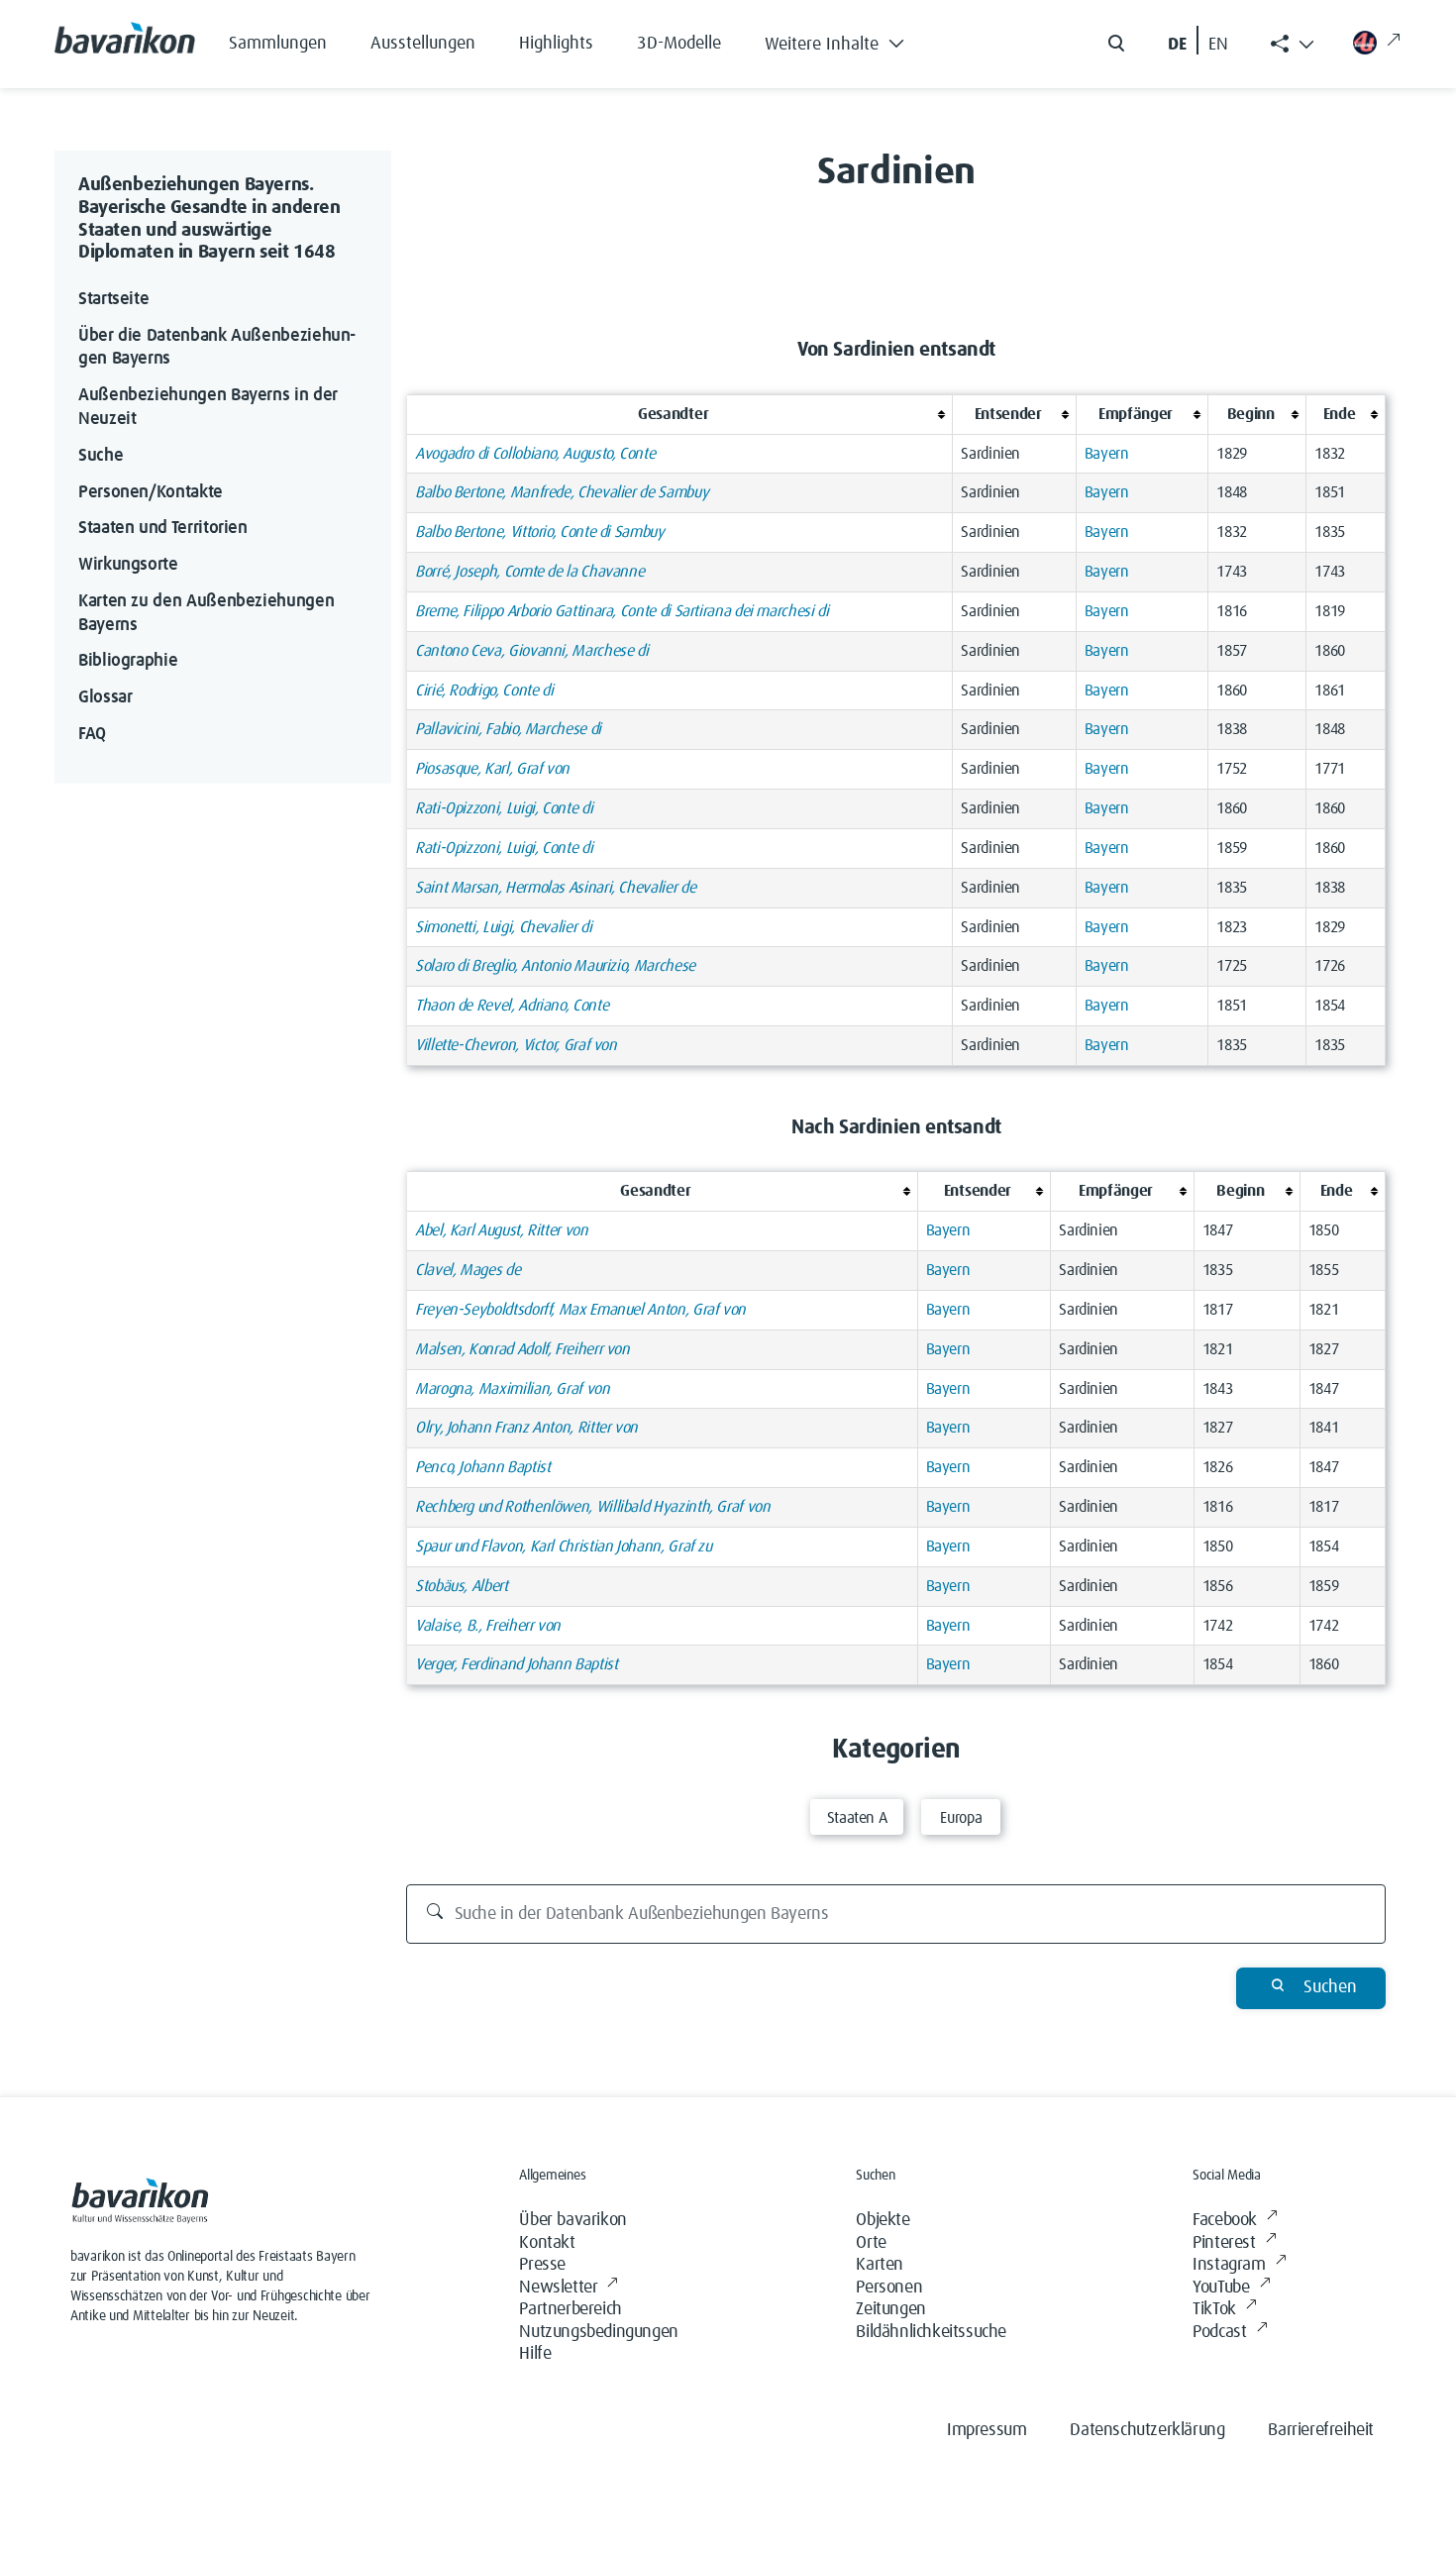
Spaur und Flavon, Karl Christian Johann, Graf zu (564, 1546)
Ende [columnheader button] (1340, 414)
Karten (880, 2265)
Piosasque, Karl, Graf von (492, 769)
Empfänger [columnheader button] (1136, 414)
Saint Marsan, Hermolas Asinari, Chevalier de (555, 888)
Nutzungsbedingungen (598, 2332)
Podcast (1219, 2332)
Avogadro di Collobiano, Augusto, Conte (535, 454)
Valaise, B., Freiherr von (488, 1626)
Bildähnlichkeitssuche (931, 2332)
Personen (889, 2288)
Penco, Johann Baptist (482, 1467)
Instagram (1229, 2265)
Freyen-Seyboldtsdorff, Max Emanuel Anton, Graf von (580, 1310)
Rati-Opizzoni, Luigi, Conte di (504, 808)
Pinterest (1224, 2243)
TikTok (1214, 2309)
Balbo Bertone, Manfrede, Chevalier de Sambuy (562, 492)
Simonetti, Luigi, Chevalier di (503, 927)
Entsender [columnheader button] (1008, 414)
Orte (871, 2243)
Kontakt (547, 2243)
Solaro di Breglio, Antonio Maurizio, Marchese (555, 966)
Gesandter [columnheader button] (673, 414)
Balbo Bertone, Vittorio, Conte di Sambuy (540, 532)
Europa (961, 1818)
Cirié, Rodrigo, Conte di (484, 691)
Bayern (1107, 454)
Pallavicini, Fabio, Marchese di (508, 729)
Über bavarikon (572, 2220)
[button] (849, 40)
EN (1218, 45)
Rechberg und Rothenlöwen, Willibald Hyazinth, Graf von (593, 1507)
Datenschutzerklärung (1147, 2430)
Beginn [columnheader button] (1251, 414)
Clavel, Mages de (468, 1270)
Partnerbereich (570, 2309)
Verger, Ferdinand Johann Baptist (516, 1664)
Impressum (987, 2430)
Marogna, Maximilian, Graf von (513, 1389)
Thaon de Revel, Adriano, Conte (512, 1006)
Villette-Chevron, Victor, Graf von (516, 1045)
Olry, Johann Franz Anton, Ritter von (526, 1428)
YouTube (1221, 2288)
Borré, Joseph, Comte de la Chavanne (529, 572)
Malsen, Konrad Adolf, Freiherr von (522, 1349)
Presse (542, 2265)
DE (1177, 45)
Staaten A (857, 1818)
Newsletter (558, 2288)
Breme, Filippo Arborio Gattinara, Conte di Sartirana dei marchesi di (622, 611)
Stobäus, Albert (462, 1586)
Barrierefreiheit (1321, 2430)
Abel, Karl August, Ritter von (502, 1230)
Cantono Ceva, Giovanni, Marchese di (531, 651)
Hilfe (535, 2354)
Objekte (883, 2220)
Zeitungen (890, 2309)
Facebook (1225, 2220)
